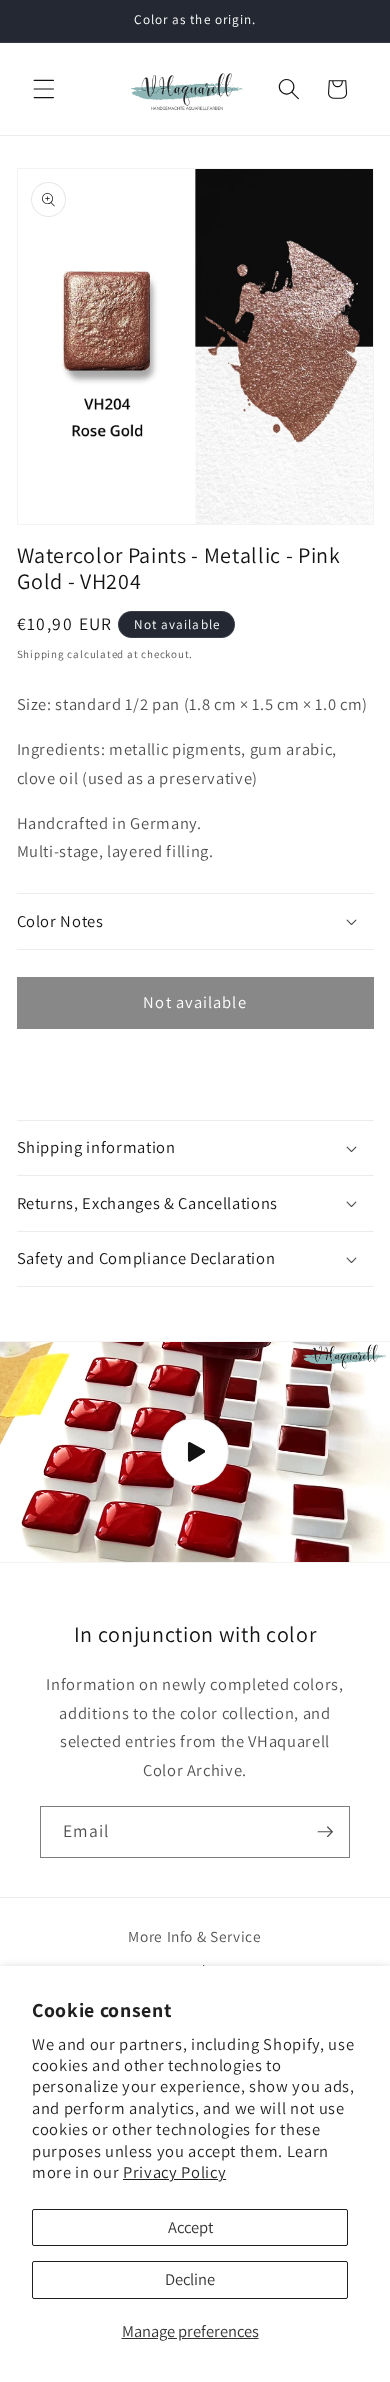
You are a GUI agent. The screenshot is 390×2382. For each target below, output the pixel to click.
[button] (44, 89)
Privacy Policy (174, 2172)
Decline (190, 2279)
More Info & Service (195, 1936)
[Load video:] (195, 1452)
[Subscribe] (325, 1832)
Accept (190, 2227)
